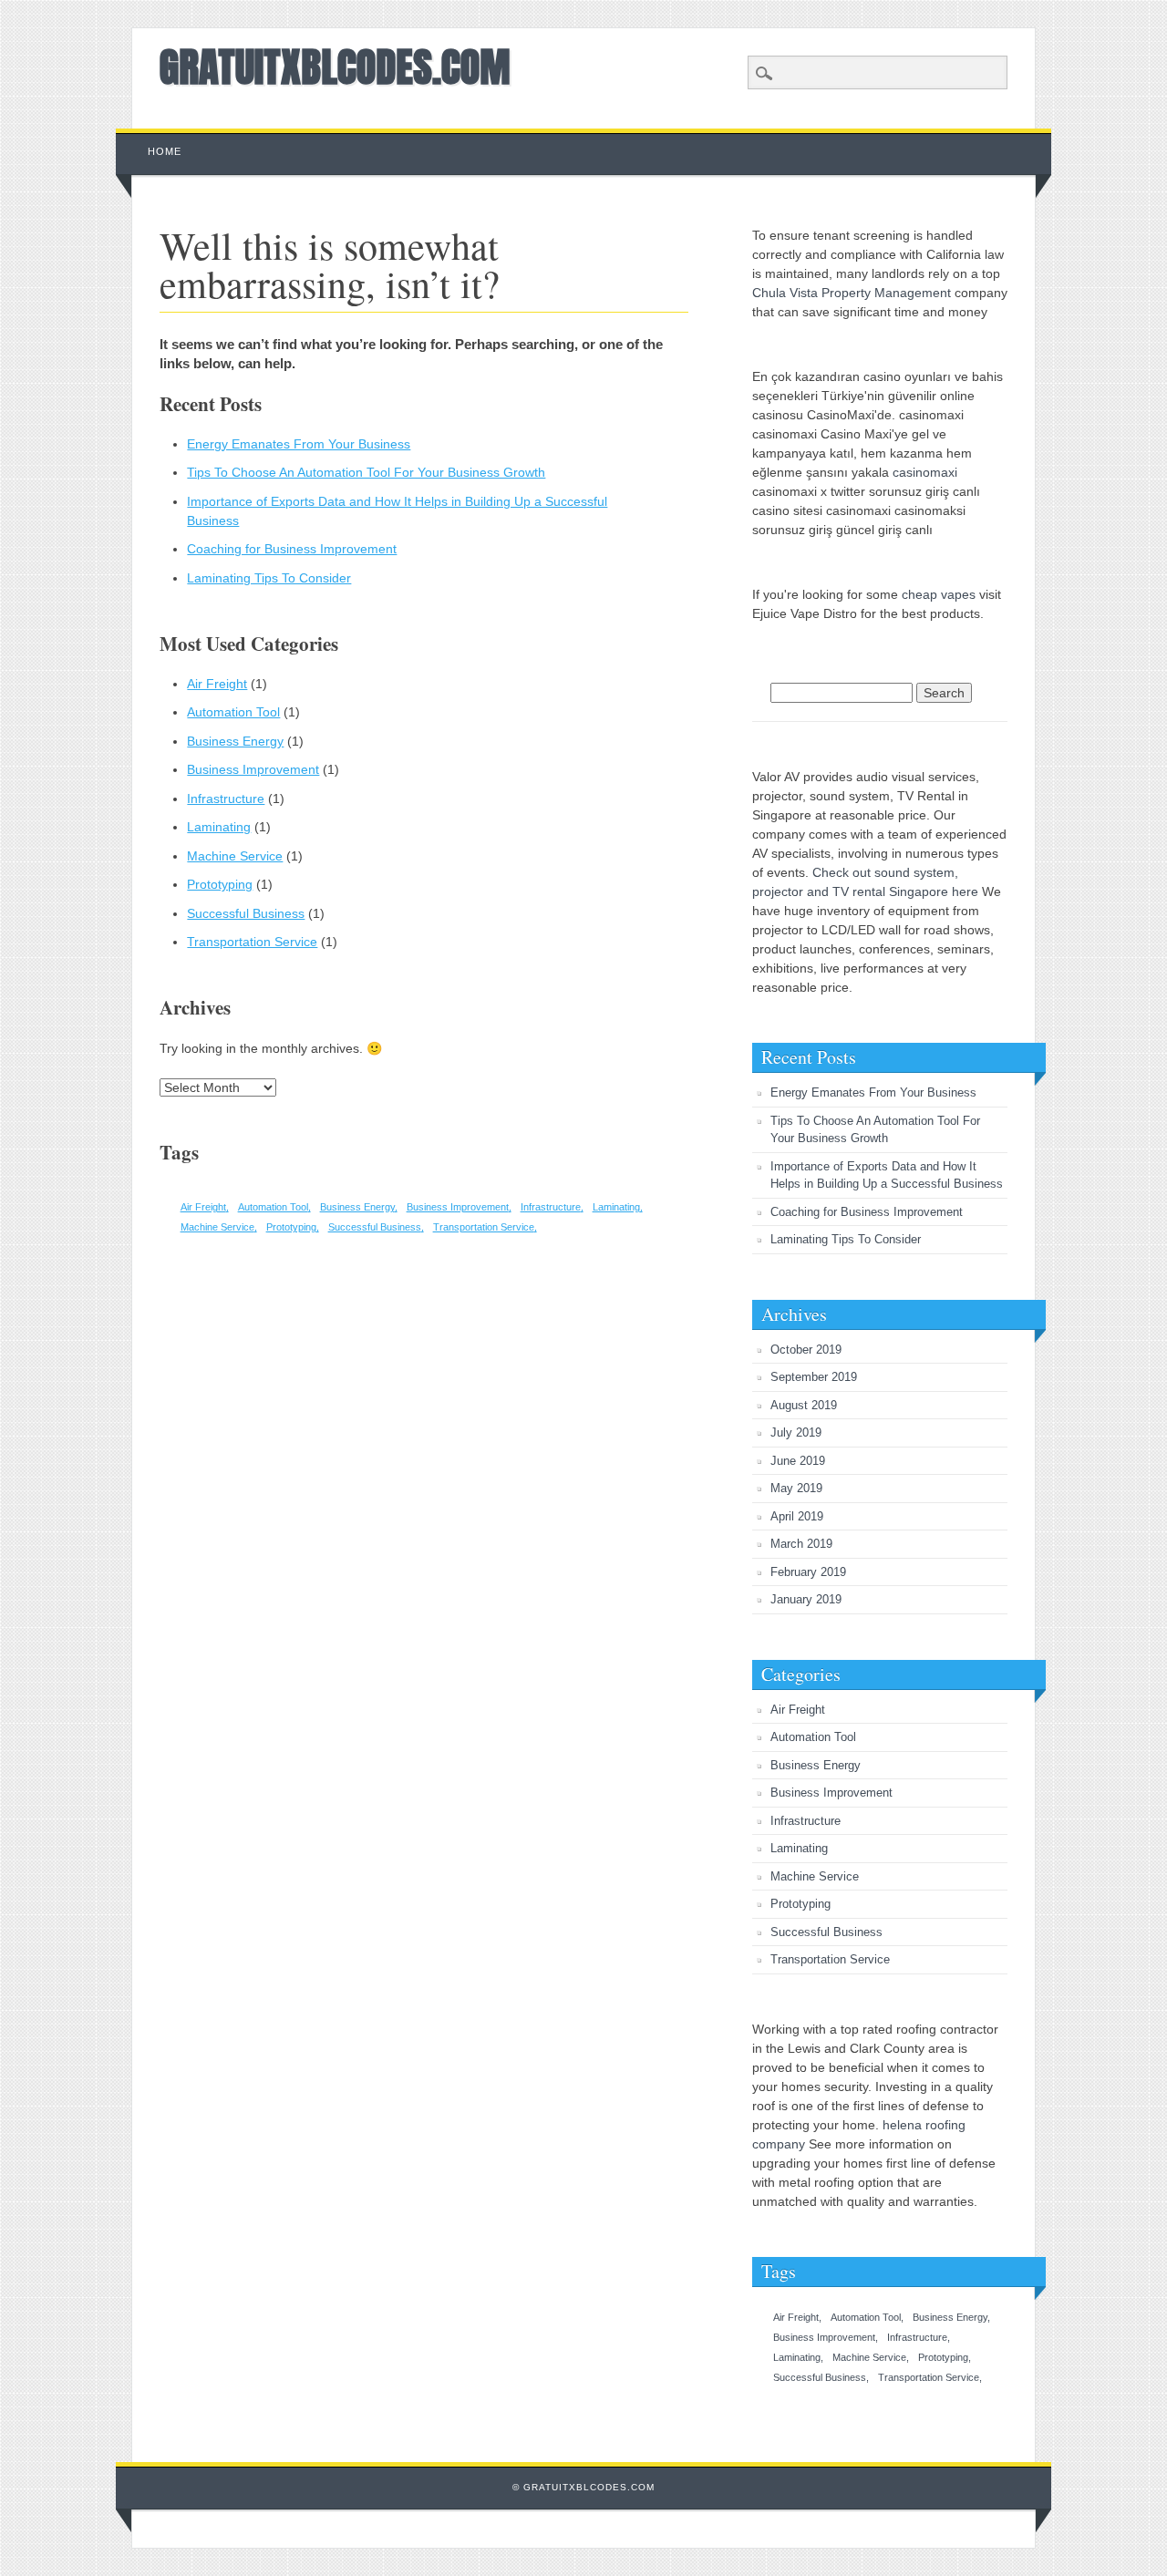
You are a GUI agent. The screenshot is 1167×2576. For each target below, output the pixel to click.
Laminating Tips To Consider (269, 578)
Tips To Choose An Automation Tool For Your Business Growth (366, 472)
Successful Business (246, 913)
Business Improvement (253, 769)
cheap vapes (939, 594)
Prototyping (220, 884)
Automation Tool (233, 712)
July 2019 (796, 1432)
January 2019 (806, 1599)
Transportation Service (252, 942)
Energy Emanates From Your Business (299, 444)
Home (165, 151)
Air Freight (217, 684)
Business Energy (235, 741)
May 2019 (796, 1488)
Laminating (219, 827)
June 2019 (798, 1461)
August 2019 (804, 1405)
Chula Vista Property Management (852, 293)
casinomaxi (925, 472)
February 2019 (808, 1572)
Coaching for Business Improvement (292, 549)
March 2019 (801, 1544)
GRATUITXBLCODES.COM (335, 67)
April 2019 (797, 1516)
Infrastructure (226, 799)
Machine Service (235, 856)
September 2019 (814, 1377)
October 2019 (806, 1350)
